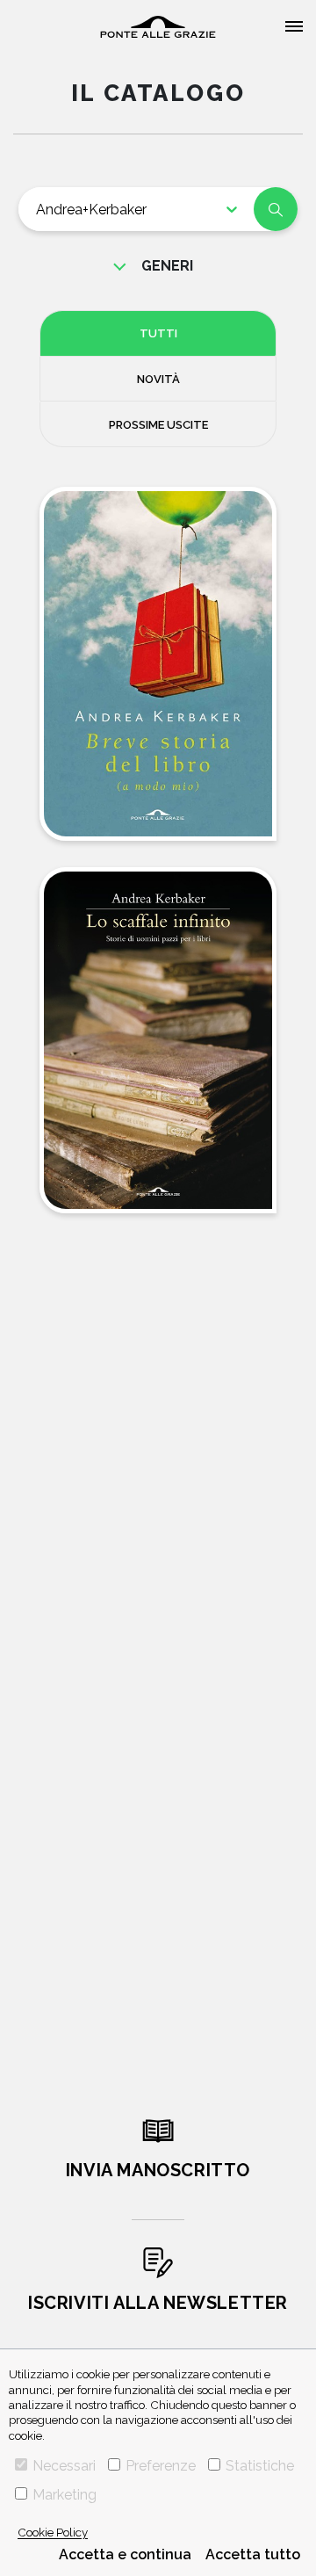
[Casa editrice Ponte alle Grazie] (158, 27)
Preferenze (161, 2466)
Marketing (65, 2495)
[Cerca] (276, 209)
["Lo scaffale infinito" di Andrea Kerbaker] (158, 1041)
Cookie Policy (53, 2532)
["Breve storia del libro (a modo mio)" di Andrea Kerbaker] (158, 664)
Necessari (64, 2466)
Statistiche (260, 2466)
